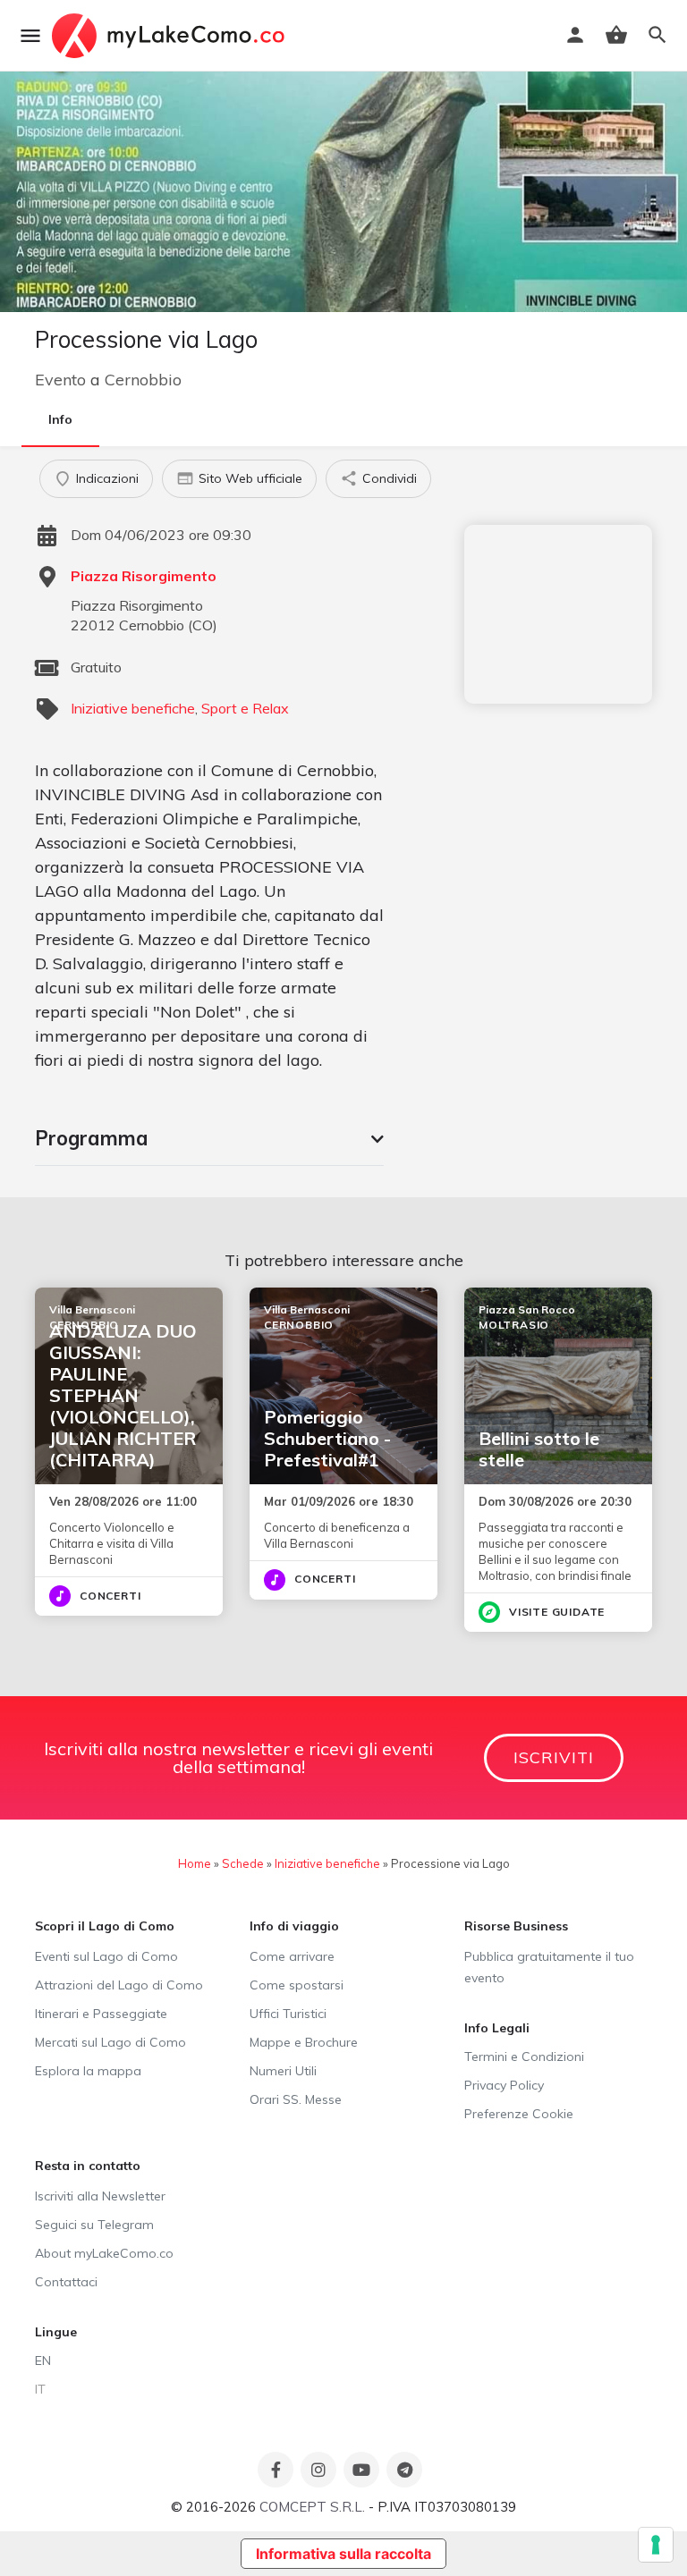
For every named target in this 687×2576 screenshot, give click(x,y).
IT (40, 2389)
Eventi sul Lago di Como (106, 1956)
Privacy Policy (504, 2085)
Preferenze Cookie (519, 2114)
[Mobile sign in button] (575, 35)
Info (60, 419)
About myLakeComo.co (104, 2253)
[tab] (209, 1138)
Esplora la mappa (88, 2071)
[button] (209, 1138)
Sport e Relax (245, 708)
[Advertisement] (558, 614)
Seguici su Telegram (94, 2225)
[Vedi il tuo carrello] (616, 35)
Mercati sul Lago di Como (110, 2042)
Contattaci (66, 2282)
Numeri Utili (283, 2071)
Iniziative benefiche (133, 708)
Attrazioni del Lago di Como (119, 1985)
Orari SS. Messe (296, 2099)
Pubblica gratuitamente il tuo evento (549, 1967)
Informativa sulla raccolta (343, 2554)
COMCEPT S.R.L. (312, 2507)
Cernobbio (143, 380)
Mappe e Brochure (304, 2042)
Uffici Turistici (288, 2014)
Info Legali (497, 2028)
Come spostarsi (297, 1985)
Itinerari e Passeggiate (101, 2014)
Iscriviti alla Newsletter (100, 2196)
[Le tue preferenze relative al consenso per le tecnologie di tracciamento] (656, 2545)
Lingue (56, 2332)
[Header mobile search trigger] (657, 35)
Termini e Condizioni (524, 2057)
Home (195, 1863)
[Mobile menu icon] (30, 36)
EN (43, 2361)
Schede (243, 1863)
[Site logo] (170, 36)
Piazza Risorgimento (144, 576)
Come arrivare (292, 1956)
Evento (60, 380)
